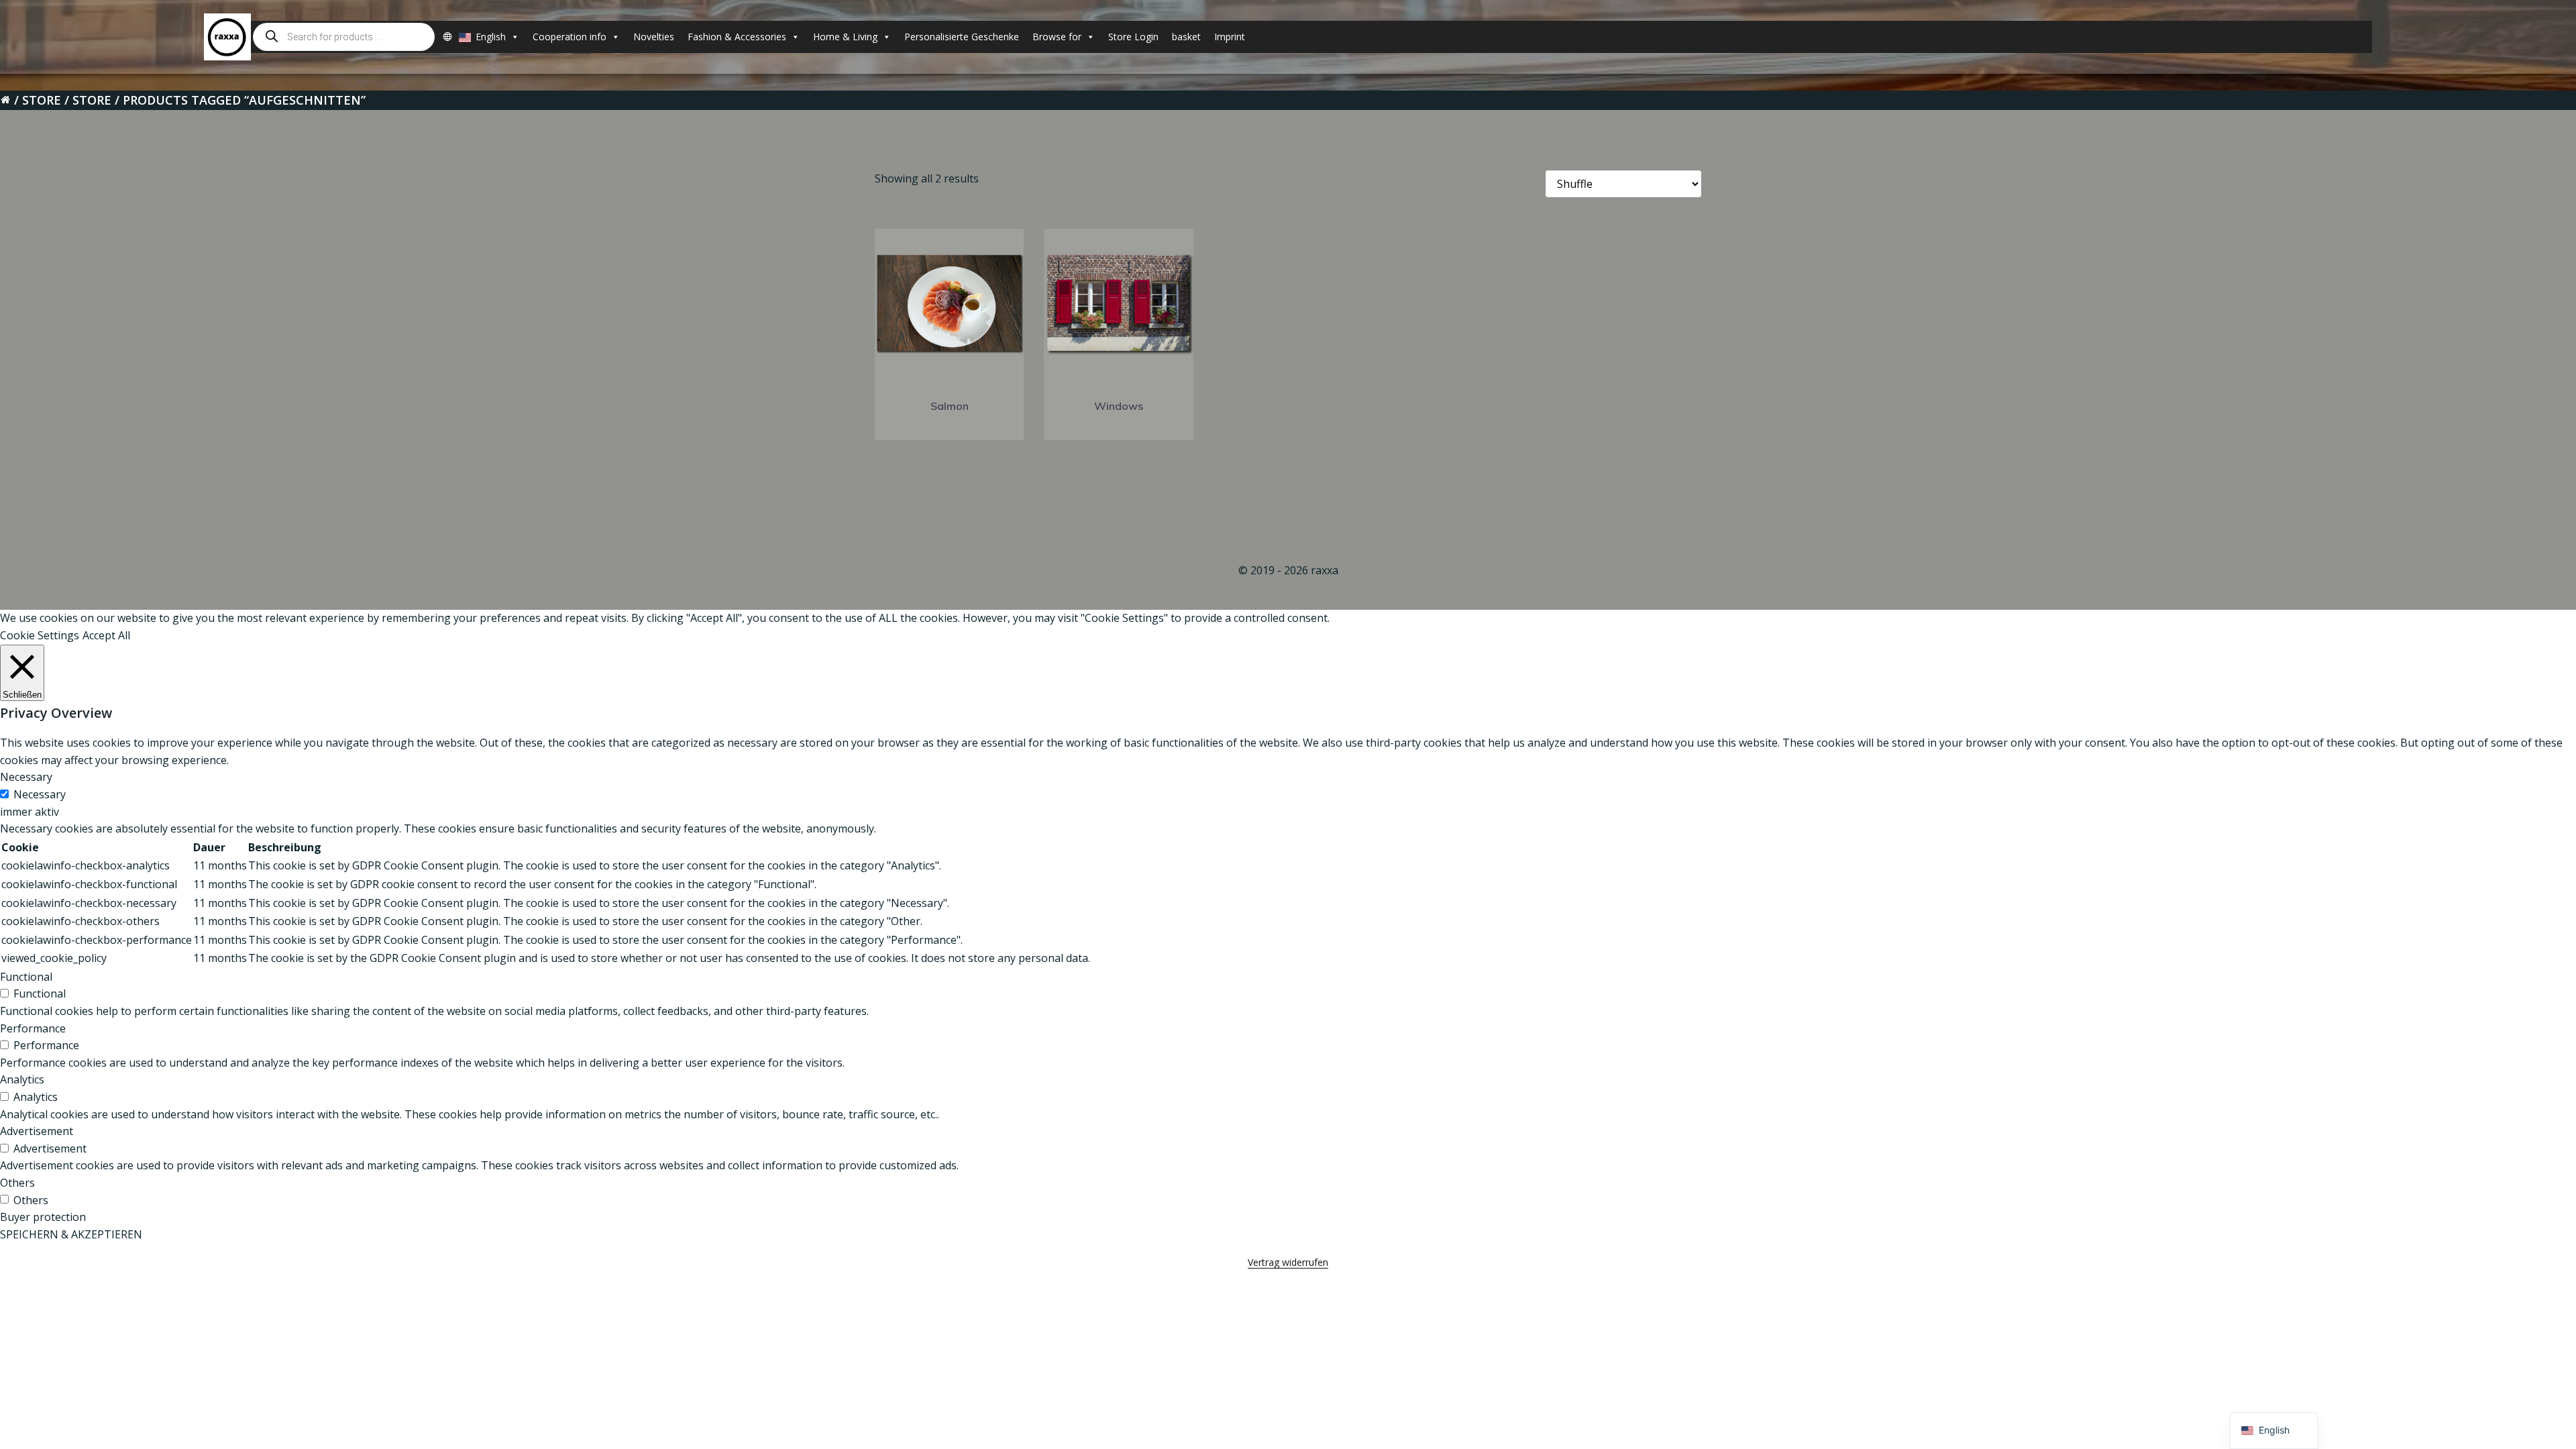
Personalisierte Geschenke (962, 37)
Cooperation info (570, 37)
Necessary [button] (26, 777)
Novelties (654, 37)
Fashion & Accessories (737, 37)
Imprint (1230, 37)
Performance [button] (33, 1028)
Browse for (1057, 37)
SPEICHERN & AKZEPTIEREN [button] (71, 1234)
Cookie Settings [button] (40, 635)
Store (42, 100)
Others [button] (17, 1183)
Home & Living (845, 37)
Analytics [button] (22, 1079)
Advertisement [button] (37, 1131)
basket (1186, 37)
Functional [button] (26, 977)
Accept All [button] (106, 635)
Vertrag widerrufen (1288, 1262)
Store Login (1133, 37)
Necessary (40, 794)
